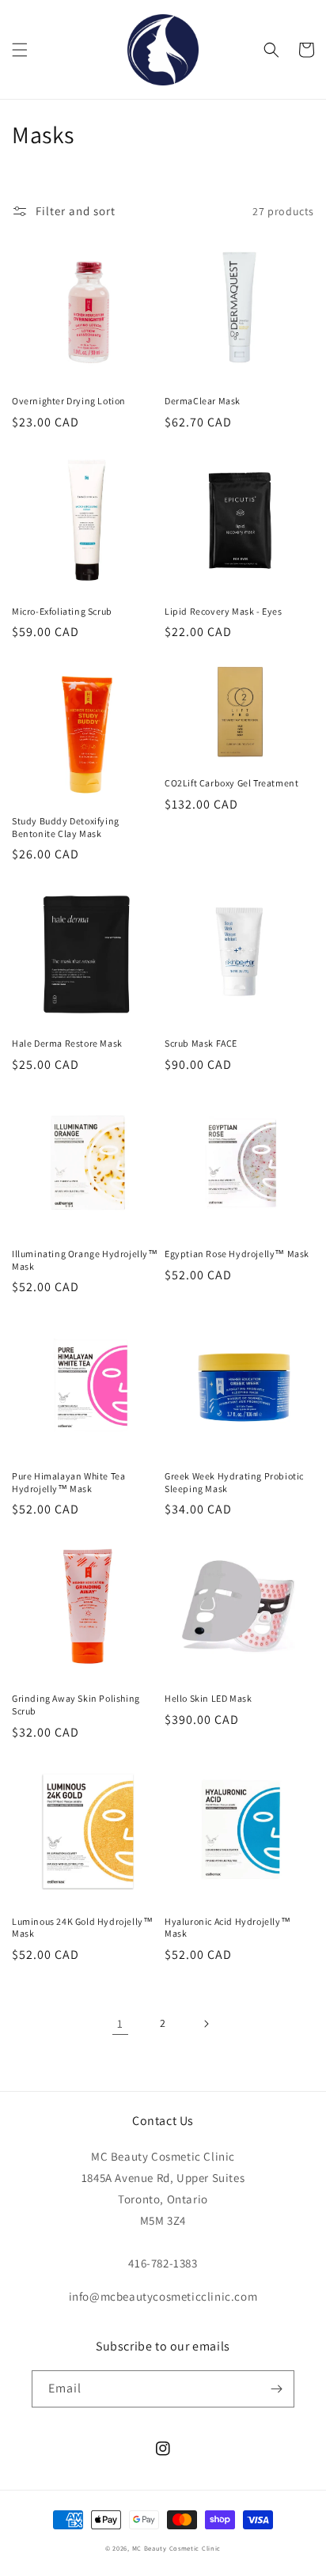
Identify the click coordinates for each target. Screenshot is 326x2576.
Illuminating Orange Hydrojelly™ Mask (85, 1260)
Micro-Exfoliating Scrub (62, 611)
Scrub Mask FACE (201, 1043)
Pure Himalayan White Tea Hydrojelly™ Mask (68, 1482)
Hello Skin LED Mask (208, 1698)
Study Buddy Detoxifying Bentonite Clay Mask (66, 827)
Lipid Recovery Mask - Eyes (224, 611)
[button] (20, 50)
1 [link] (120, 2023)
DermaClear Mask (203, 401)
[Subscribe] (276, 2389)
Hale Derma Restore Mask (67, 1043)
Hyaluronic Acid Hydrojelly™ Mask (227, 1928)
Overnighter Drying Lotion (69, 401)
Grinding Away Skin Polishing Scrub (76, 1705)
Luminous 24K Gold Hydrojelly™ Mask (82, 1928)
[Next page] (206, 2024)
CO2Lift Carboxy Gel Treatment (231, 783)
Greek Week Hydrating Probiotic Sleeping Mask (234, 1482)
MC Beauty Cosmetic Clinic (177, 2548)
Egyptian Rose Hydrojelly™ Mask (237, 1254)
